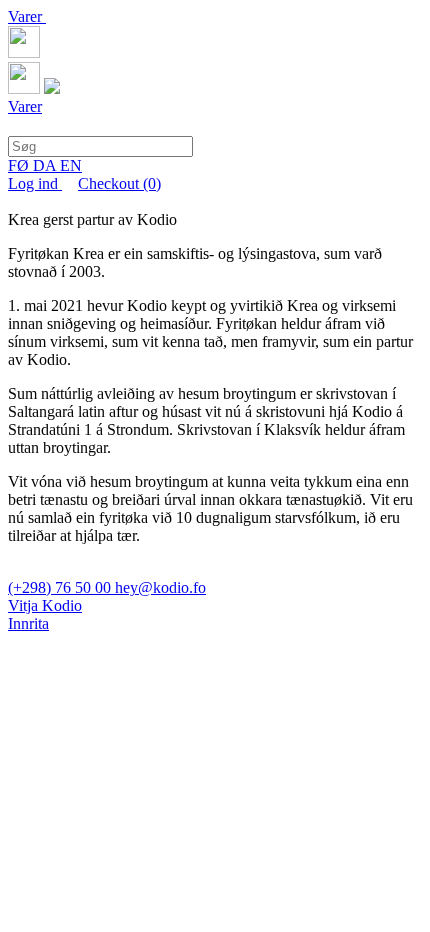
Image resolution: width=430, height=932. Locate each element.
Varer (27, 16)
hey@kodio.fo (160, 587)
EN (71, 165)
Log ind (35, 183)
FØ (20, 165)
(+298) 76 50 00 (61, 587)
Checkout (119, 183)
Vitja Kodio (45, 605)
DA (46, 165)
